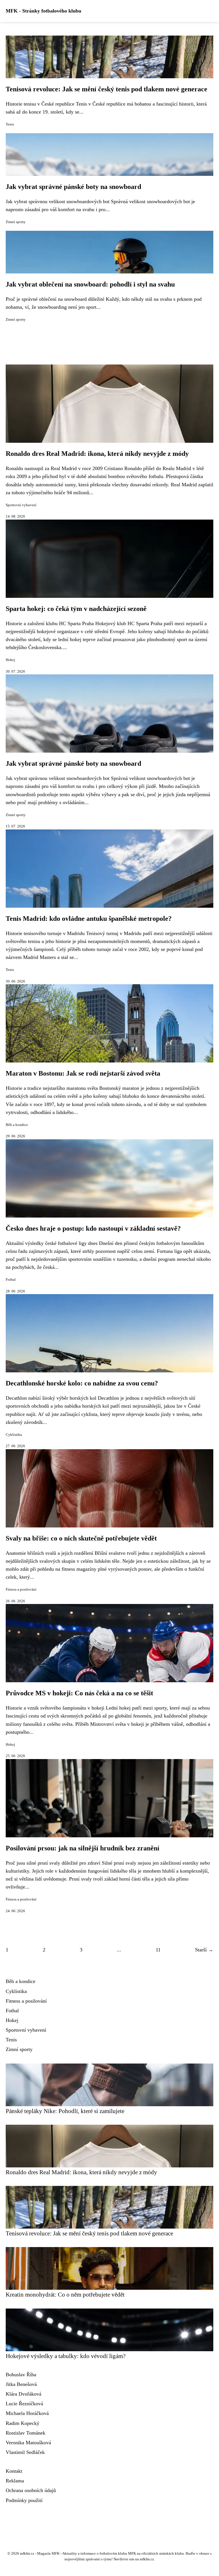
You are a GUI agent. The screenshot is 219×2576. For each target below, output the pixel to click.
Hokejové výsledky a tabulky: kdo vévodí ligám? (66, 2356)
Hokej (10, 660)
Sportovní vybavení (21, 505)
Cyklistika (14, 1435)
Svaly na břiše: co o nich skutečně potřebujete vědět (81, 1538)
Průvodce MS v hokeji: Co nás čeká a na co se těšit (79, 1693)
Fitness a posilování (21, 1589)
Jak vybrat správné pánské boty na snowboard (73, 187)
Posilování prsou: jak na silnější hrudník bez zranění (83, 1848)
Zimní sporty (16, 222)
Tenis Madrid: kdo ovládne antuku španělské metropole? (89, 919)
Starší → (204, 1950)
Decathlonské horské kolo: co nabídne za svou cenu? (82, 1383)
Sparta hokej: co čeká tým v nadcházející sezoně (76, 609)
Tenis (10, 124)
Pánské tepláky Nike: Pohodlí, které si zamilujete (65, 2111)
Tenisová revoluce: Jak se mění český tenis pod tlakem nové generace (107, 89)
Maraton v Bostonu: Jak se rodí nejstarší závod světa (83, 1073)
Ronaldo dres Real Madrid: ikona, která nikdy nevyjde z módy (97, 454)
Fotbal (11, 1280)
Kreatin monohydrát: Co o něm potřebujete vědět (65, 2294)
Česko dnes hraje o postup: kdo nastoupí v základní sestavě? (93, 1228)
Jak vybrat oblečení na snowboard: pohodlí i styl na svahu (90, 284)
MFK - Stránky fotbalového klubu (43, 11)
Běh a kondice (17, 1125)
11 (158, 1950)
